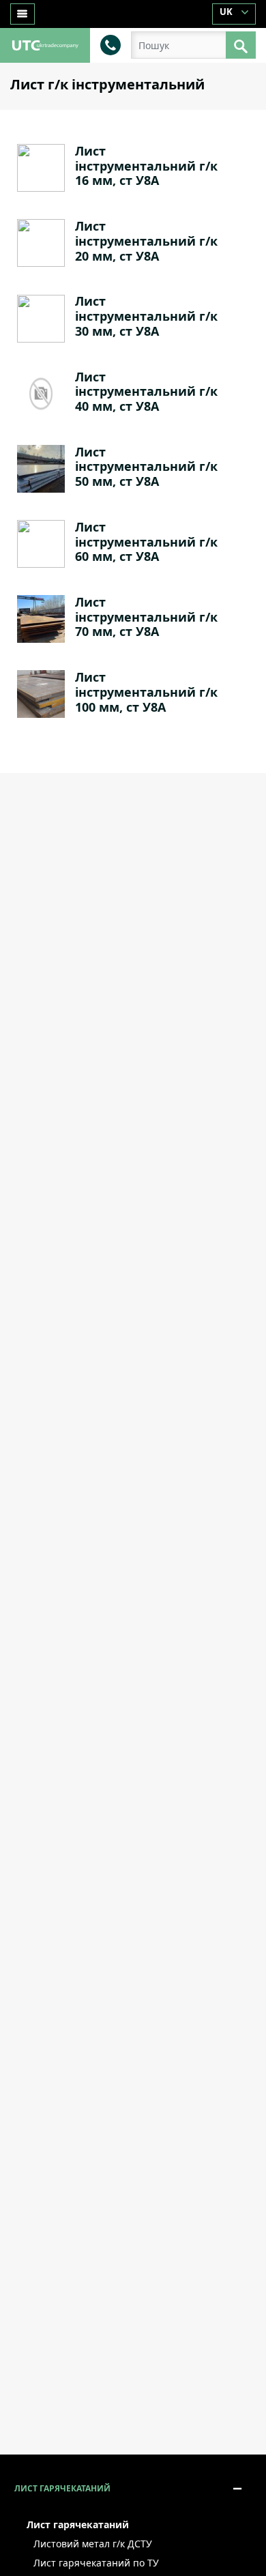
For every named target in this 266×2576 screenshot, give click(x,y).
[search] (241, 45)
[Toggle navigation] (23, 14)
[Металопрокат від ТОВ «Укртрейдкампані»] (45, 44)
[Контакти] (110, 44)
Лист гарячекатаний (62, 2488)
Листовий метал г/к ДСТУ (93, 2544)
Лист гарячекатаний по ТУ (96, 2563)
